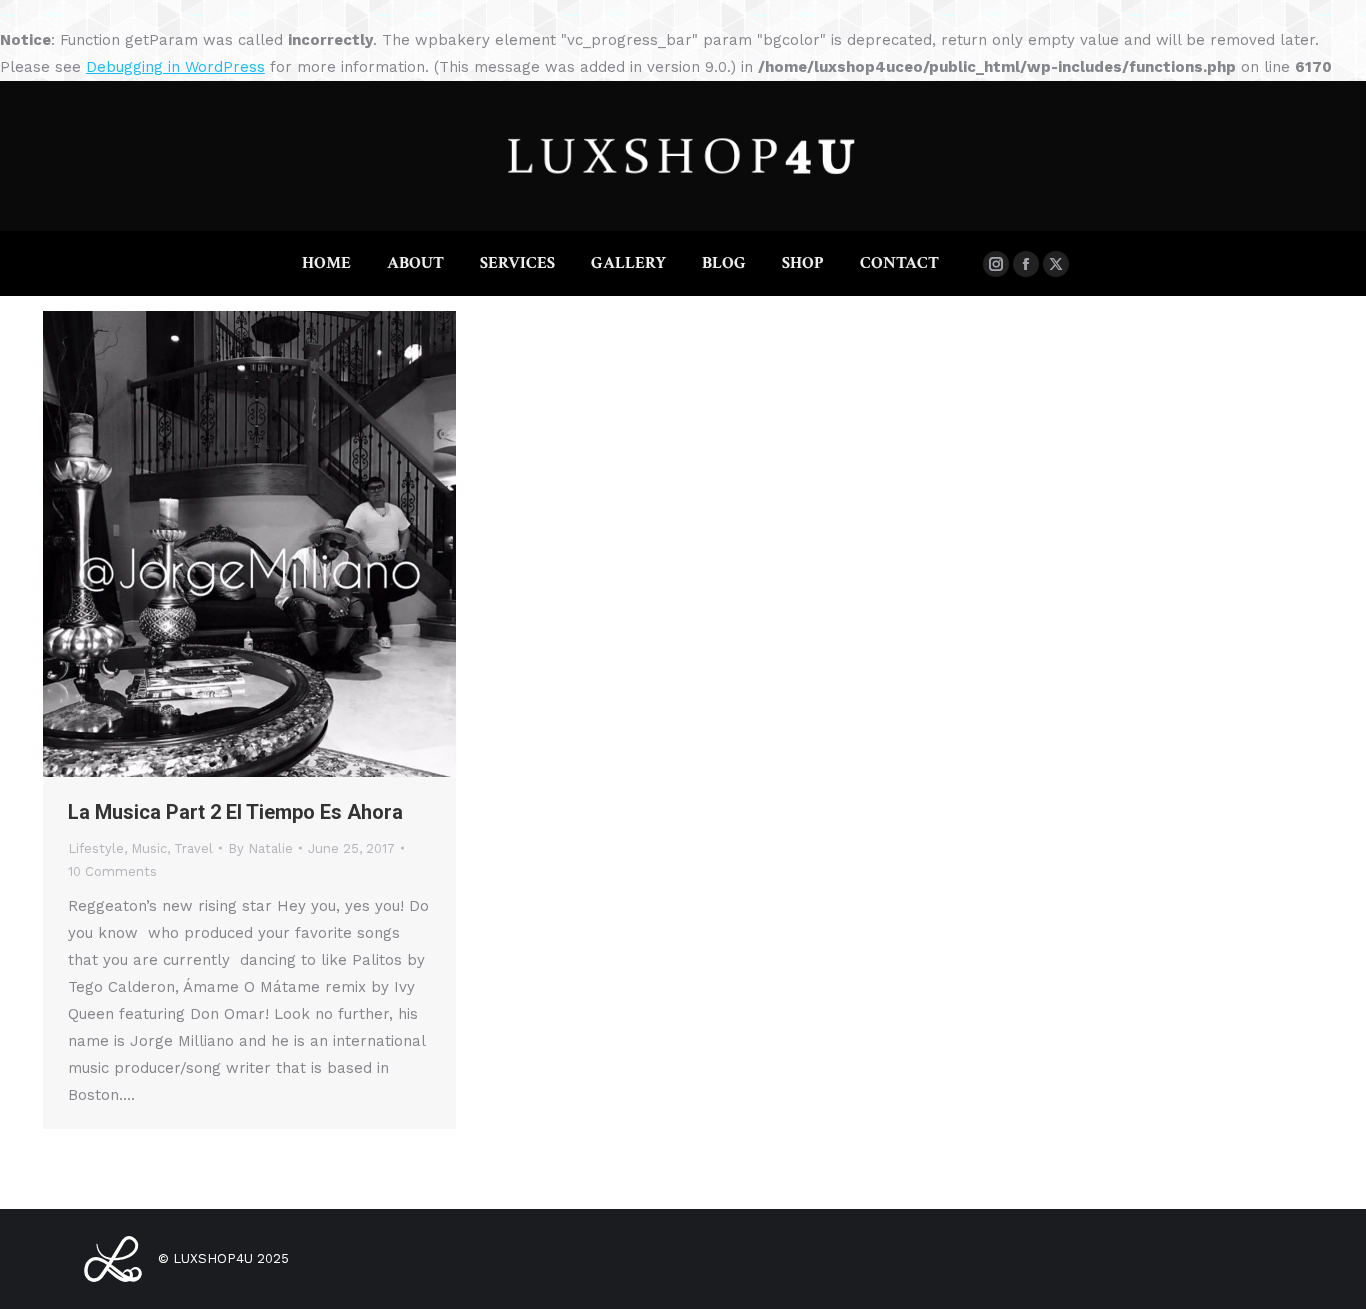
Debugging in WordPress (175, 67)
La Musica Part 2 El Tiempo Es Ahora (235, 812)
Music (149, 848)
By (260, 848)
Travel (193, 848)
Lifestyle (96, 848)
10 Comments (112, 871)
